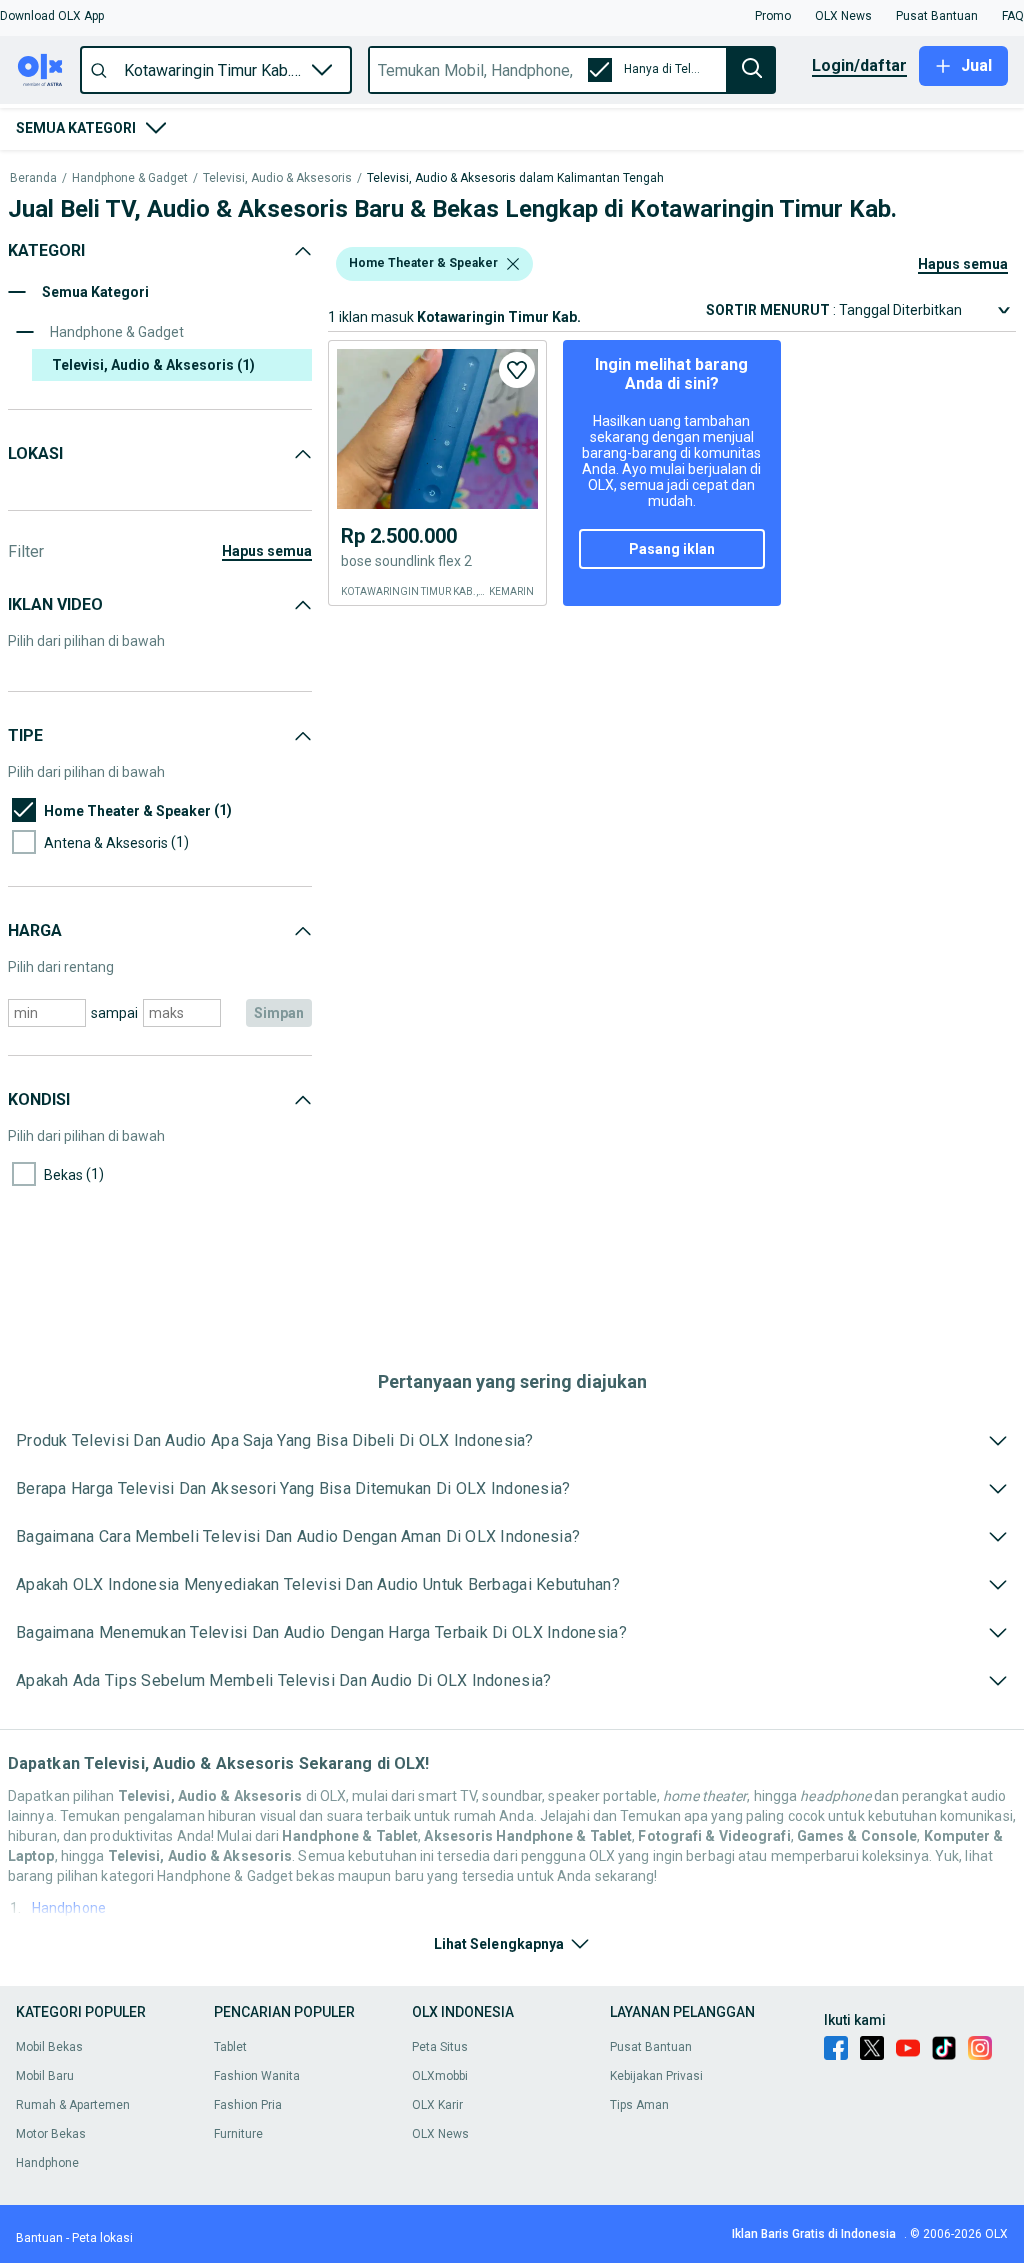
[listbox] (513, 264)
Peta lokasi (102, 2238)
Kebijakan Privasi (656, 2076)
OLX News (440, 2134)
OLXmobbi (440, 2076)
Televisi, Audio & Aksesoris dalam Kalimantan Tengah (515, 178)
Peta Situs (440, 2047)
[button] (52, 16)
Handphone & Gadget (130, 178)
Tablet (230, 2047)
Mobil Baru (45, 2076)
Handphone (69, 1908)
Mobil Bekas (49, 2047)
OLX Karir (437, 2105)
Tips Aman (639, 2105)
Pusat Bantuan (651, 2047)
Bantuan (39, 2238)
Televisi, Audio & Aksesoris (277, 178)
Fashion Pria (248, 2105)
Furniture (238, 2134)
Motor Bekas (51, 2134)
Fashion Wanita (257, 2076)
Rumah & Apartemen (73, 2105)
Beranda (33, 178)
